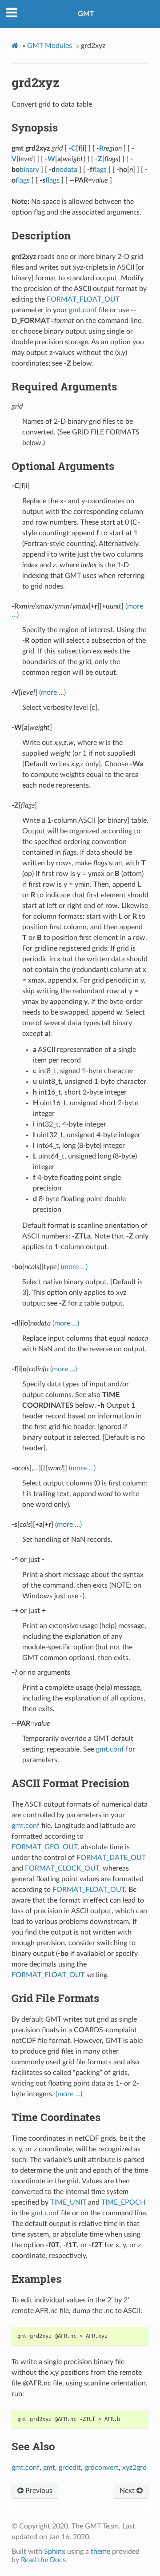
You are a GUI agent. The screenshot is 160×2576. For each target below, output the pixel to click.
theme (100, 2552)
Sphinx (55, 2552)
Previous (38, 2491)
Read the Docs (43, 2560)
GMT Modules (50, 46)
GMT (86, 14)
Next (128, 2491)
